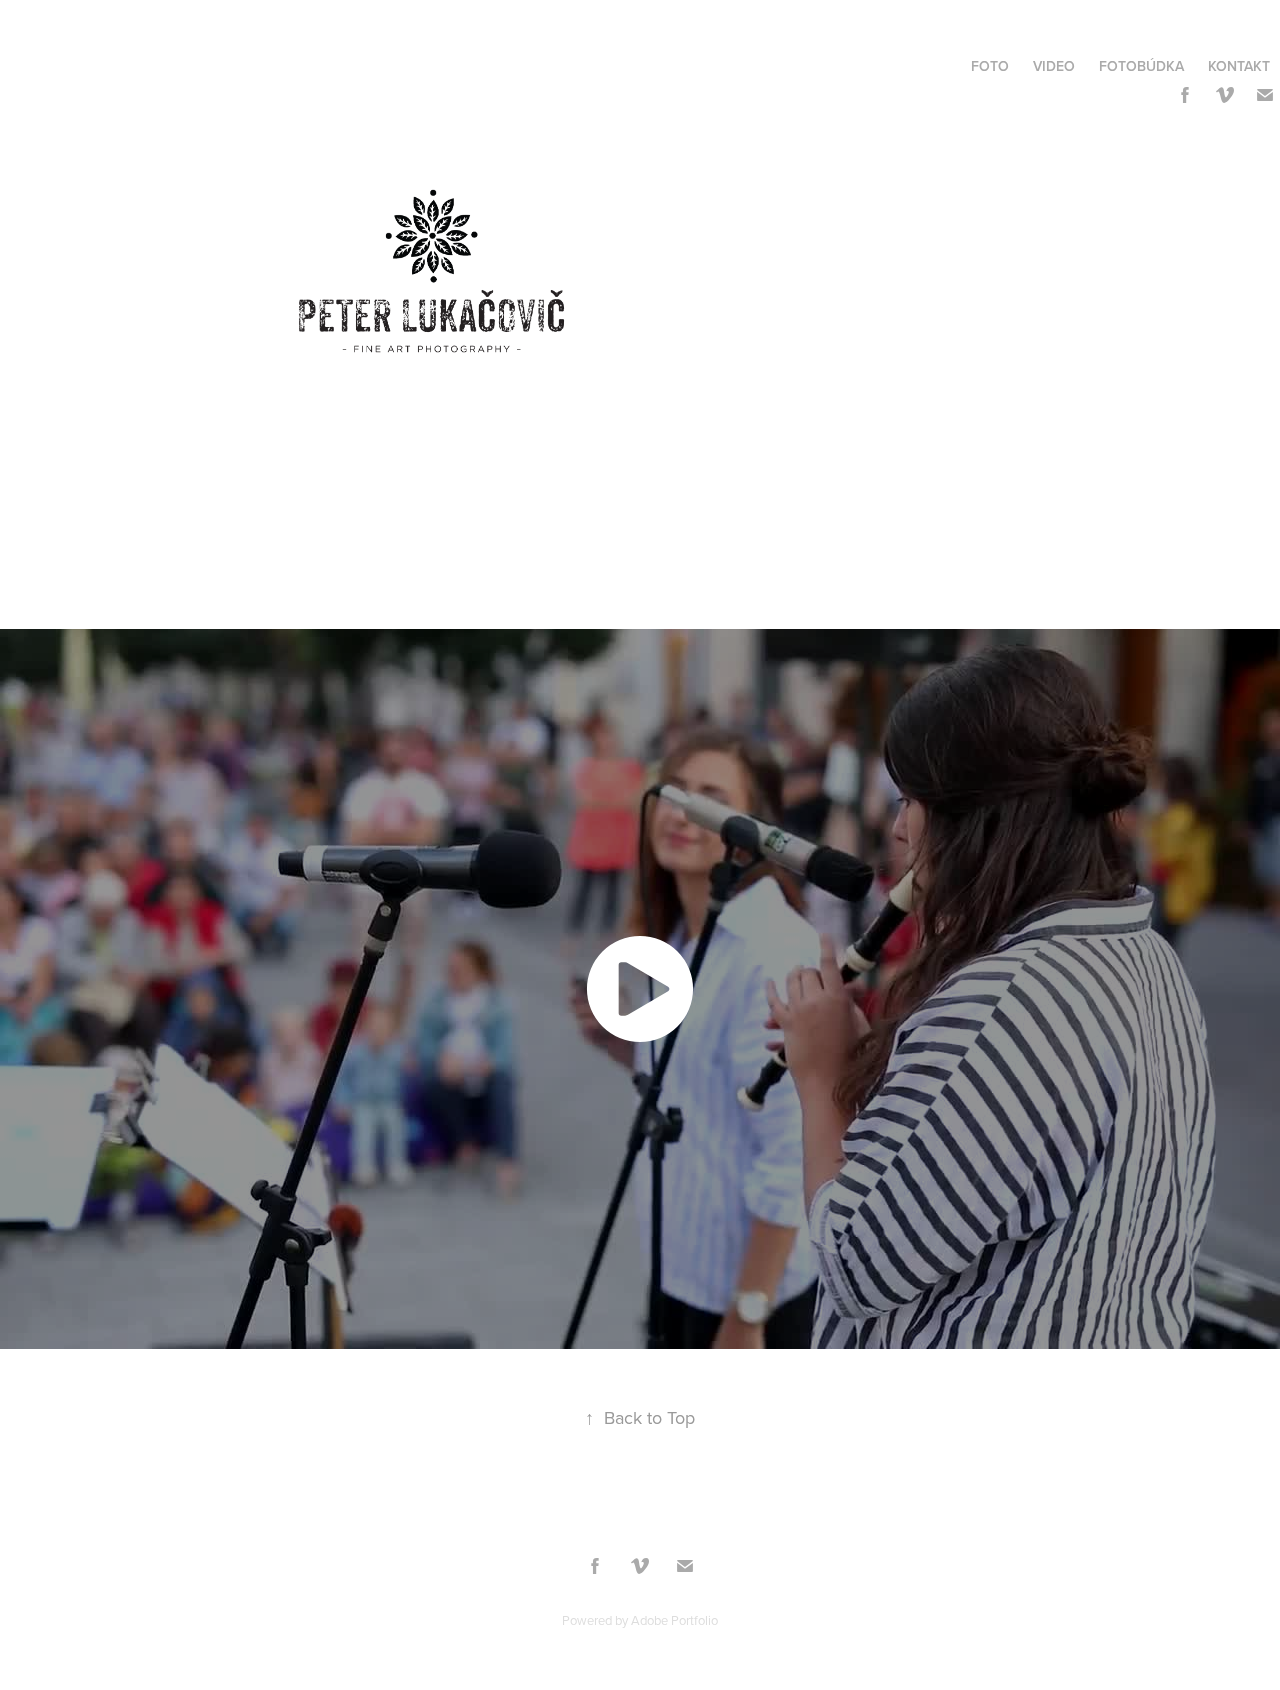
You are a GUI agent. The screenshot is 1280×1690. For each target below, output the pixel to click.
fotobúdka (1141, 66)
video (1054, 66)
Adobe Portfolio (674, 1620)
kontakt (1239, 66)
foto (990, 66)
